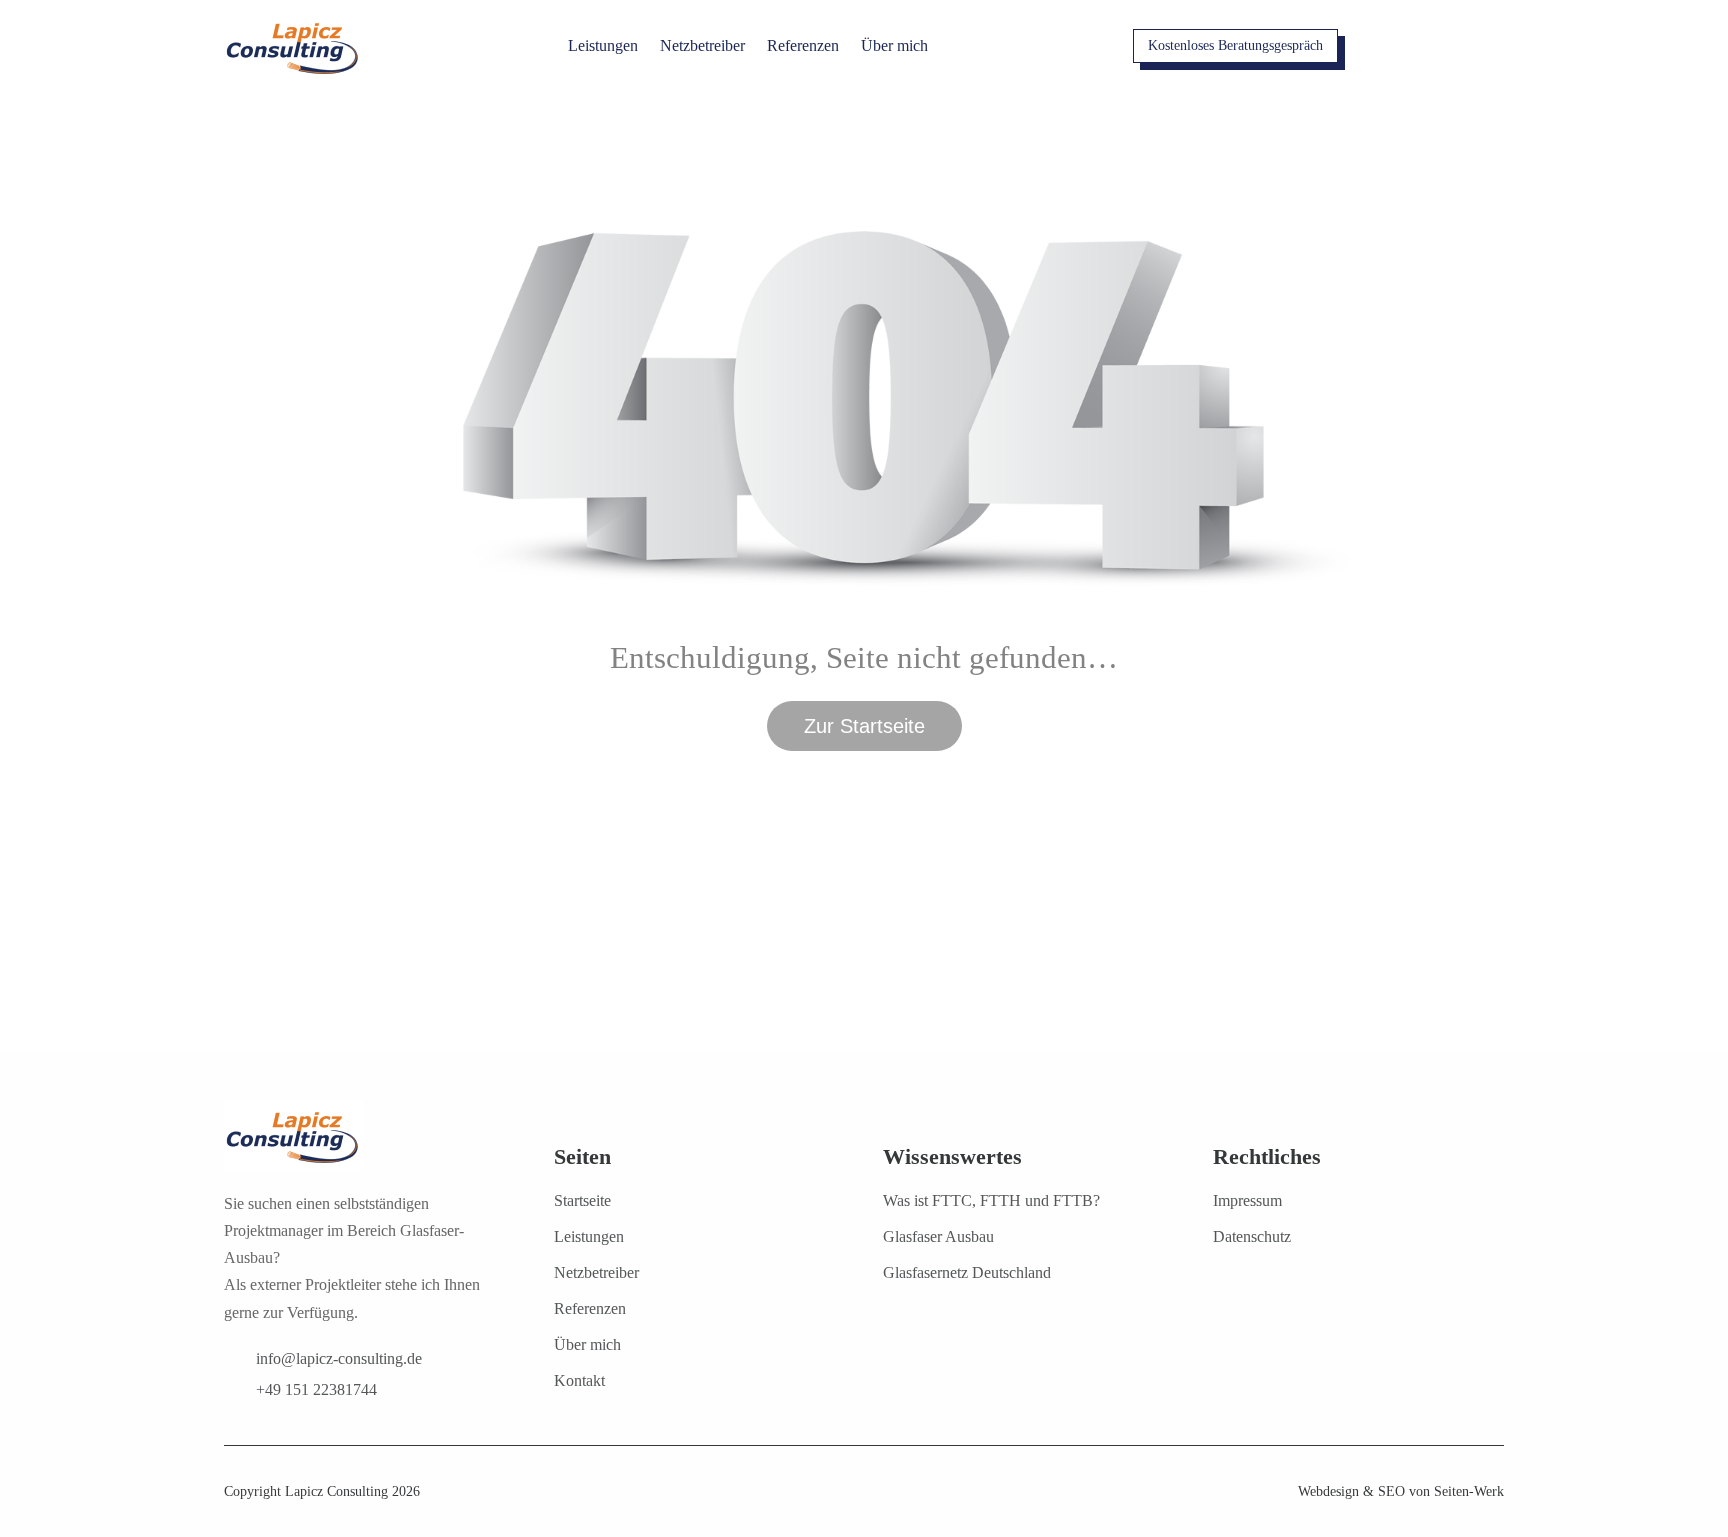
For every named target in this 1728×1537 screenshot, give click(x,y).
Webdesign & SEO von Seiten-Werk (1401, 1491)
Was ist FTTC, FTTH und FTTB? (991, 1200)
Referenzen (803, 45)
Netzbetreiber (702, 45)
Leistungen (603, 45)
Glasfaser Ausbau (938, 1236)
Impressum (1247, 1200)
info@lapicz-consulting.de (339, 1358)
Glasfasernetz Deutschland (967, 1272)
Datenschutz (1252, 1236)
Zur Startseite (864, 726)
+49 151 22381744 (316, 1389)
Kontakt (579, 1380)
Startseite (582, 1200)
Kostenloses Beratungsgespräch (1235, 45)
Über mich (894, 45)
